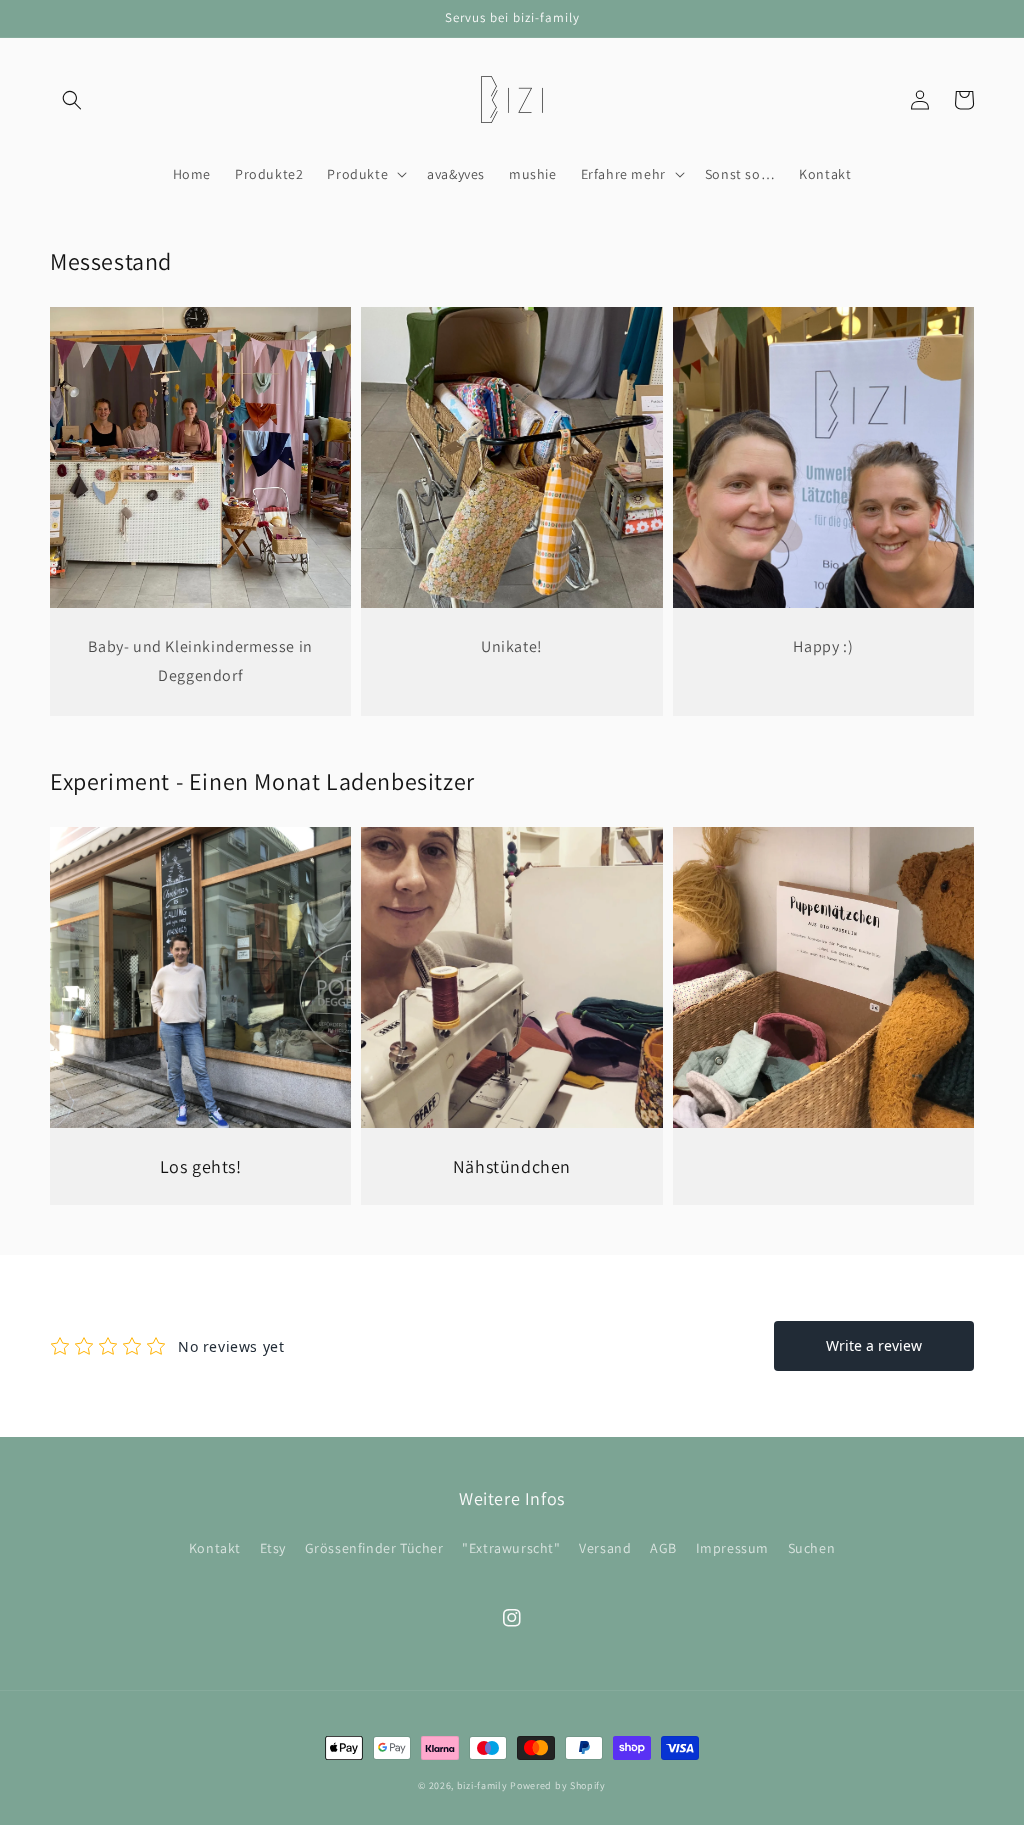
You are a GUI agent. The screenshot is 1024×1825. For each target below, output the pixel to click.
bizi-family (483, 1785)
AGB (663, 1548)
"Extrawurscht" (511, 1548)
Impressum (732, 1548)
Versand (605, 1548)
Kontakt (215, 1548)
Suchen (812, 1548)
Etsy (273, 1548)
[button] (72, 100)
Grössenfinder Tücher (374, 1548)
